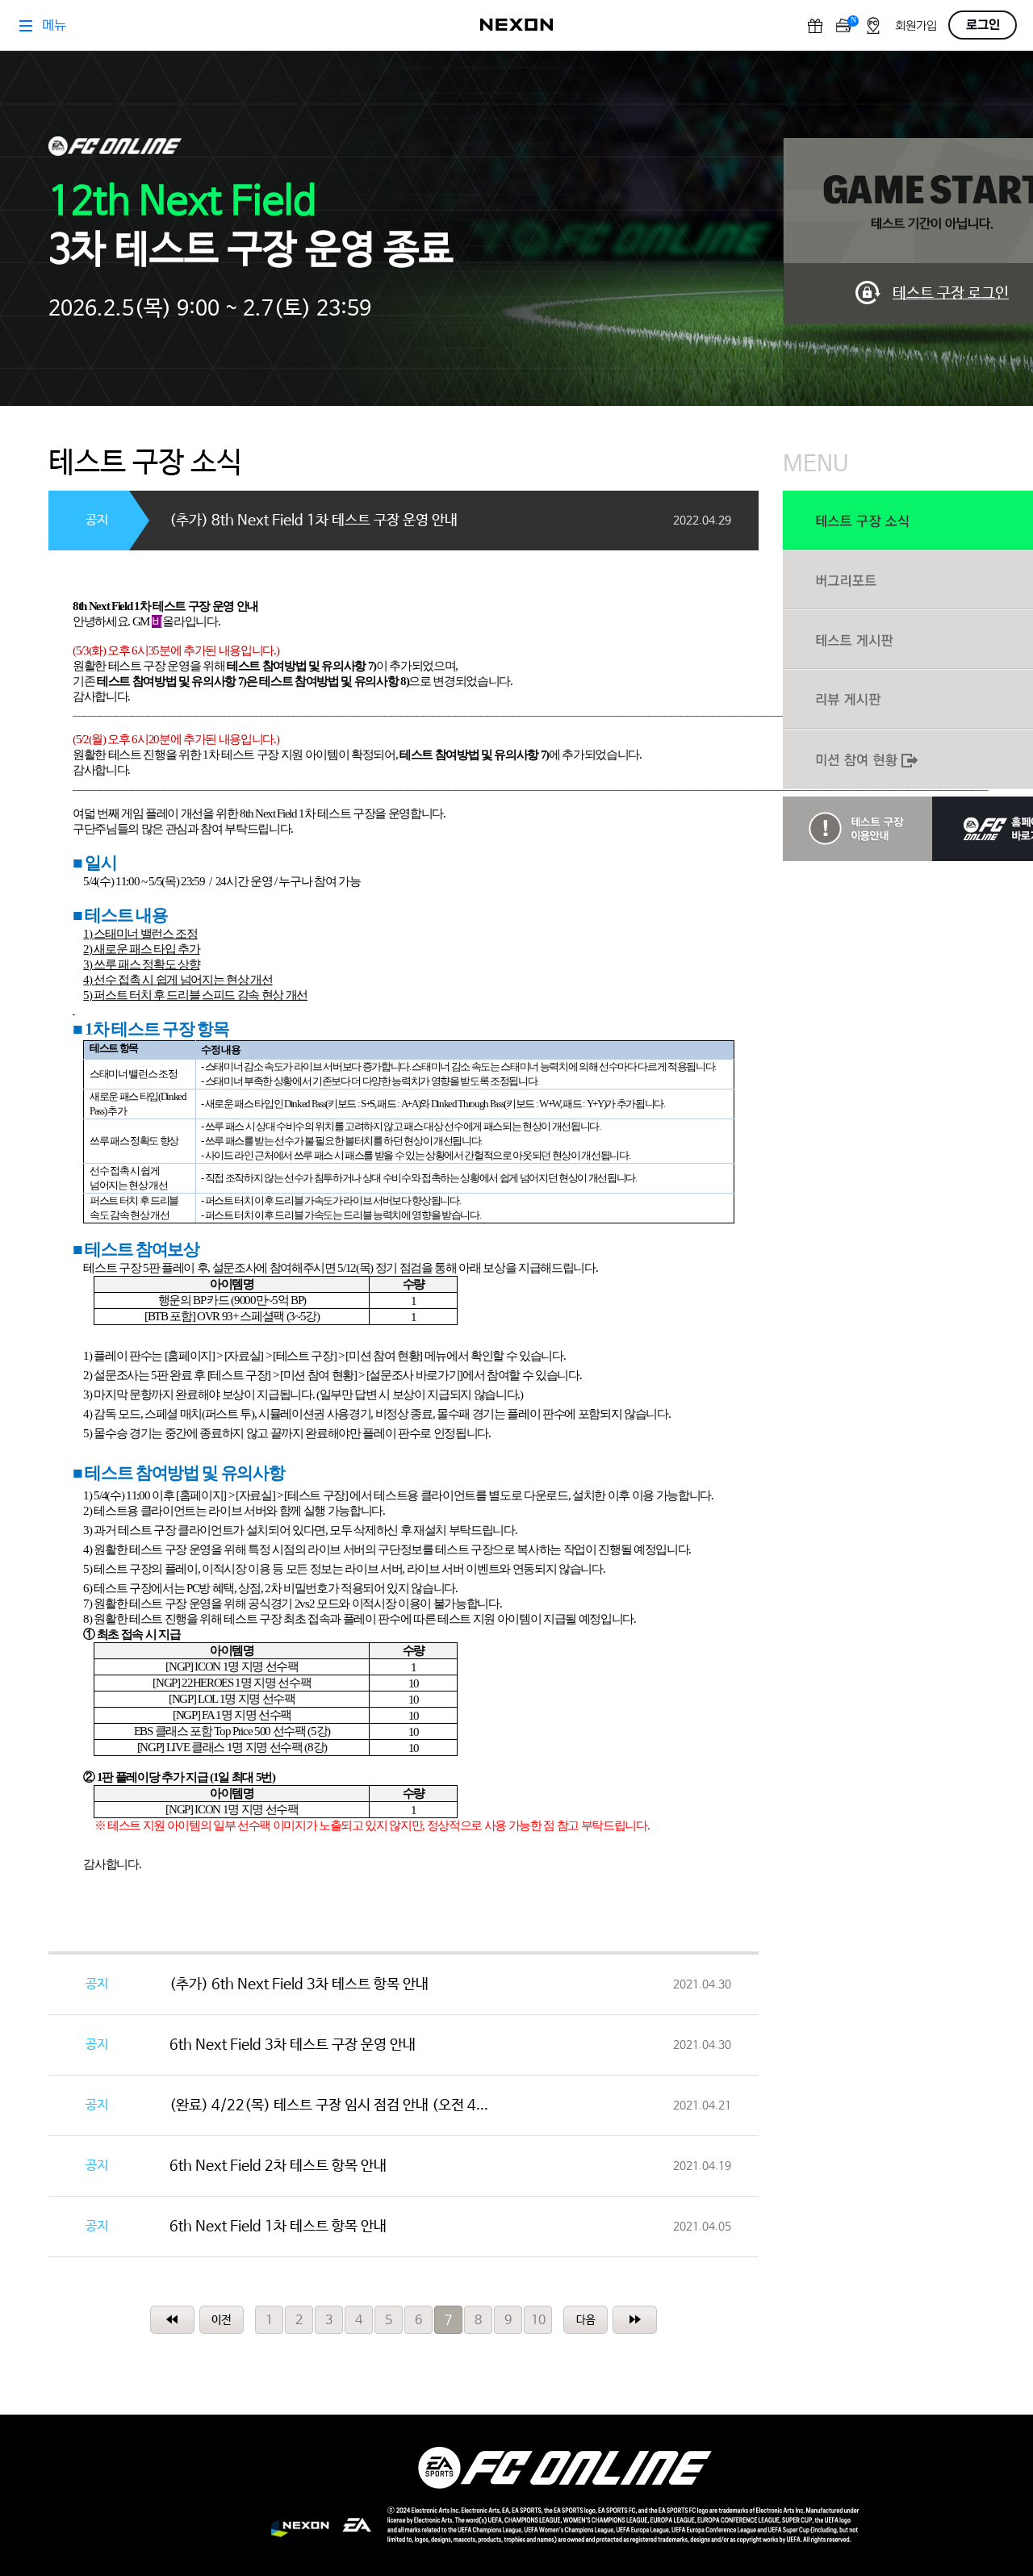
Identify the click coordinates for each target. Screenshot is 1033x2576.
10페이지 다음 (586, 2320)
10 (538, 2321)
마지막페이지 (635, 2320)
